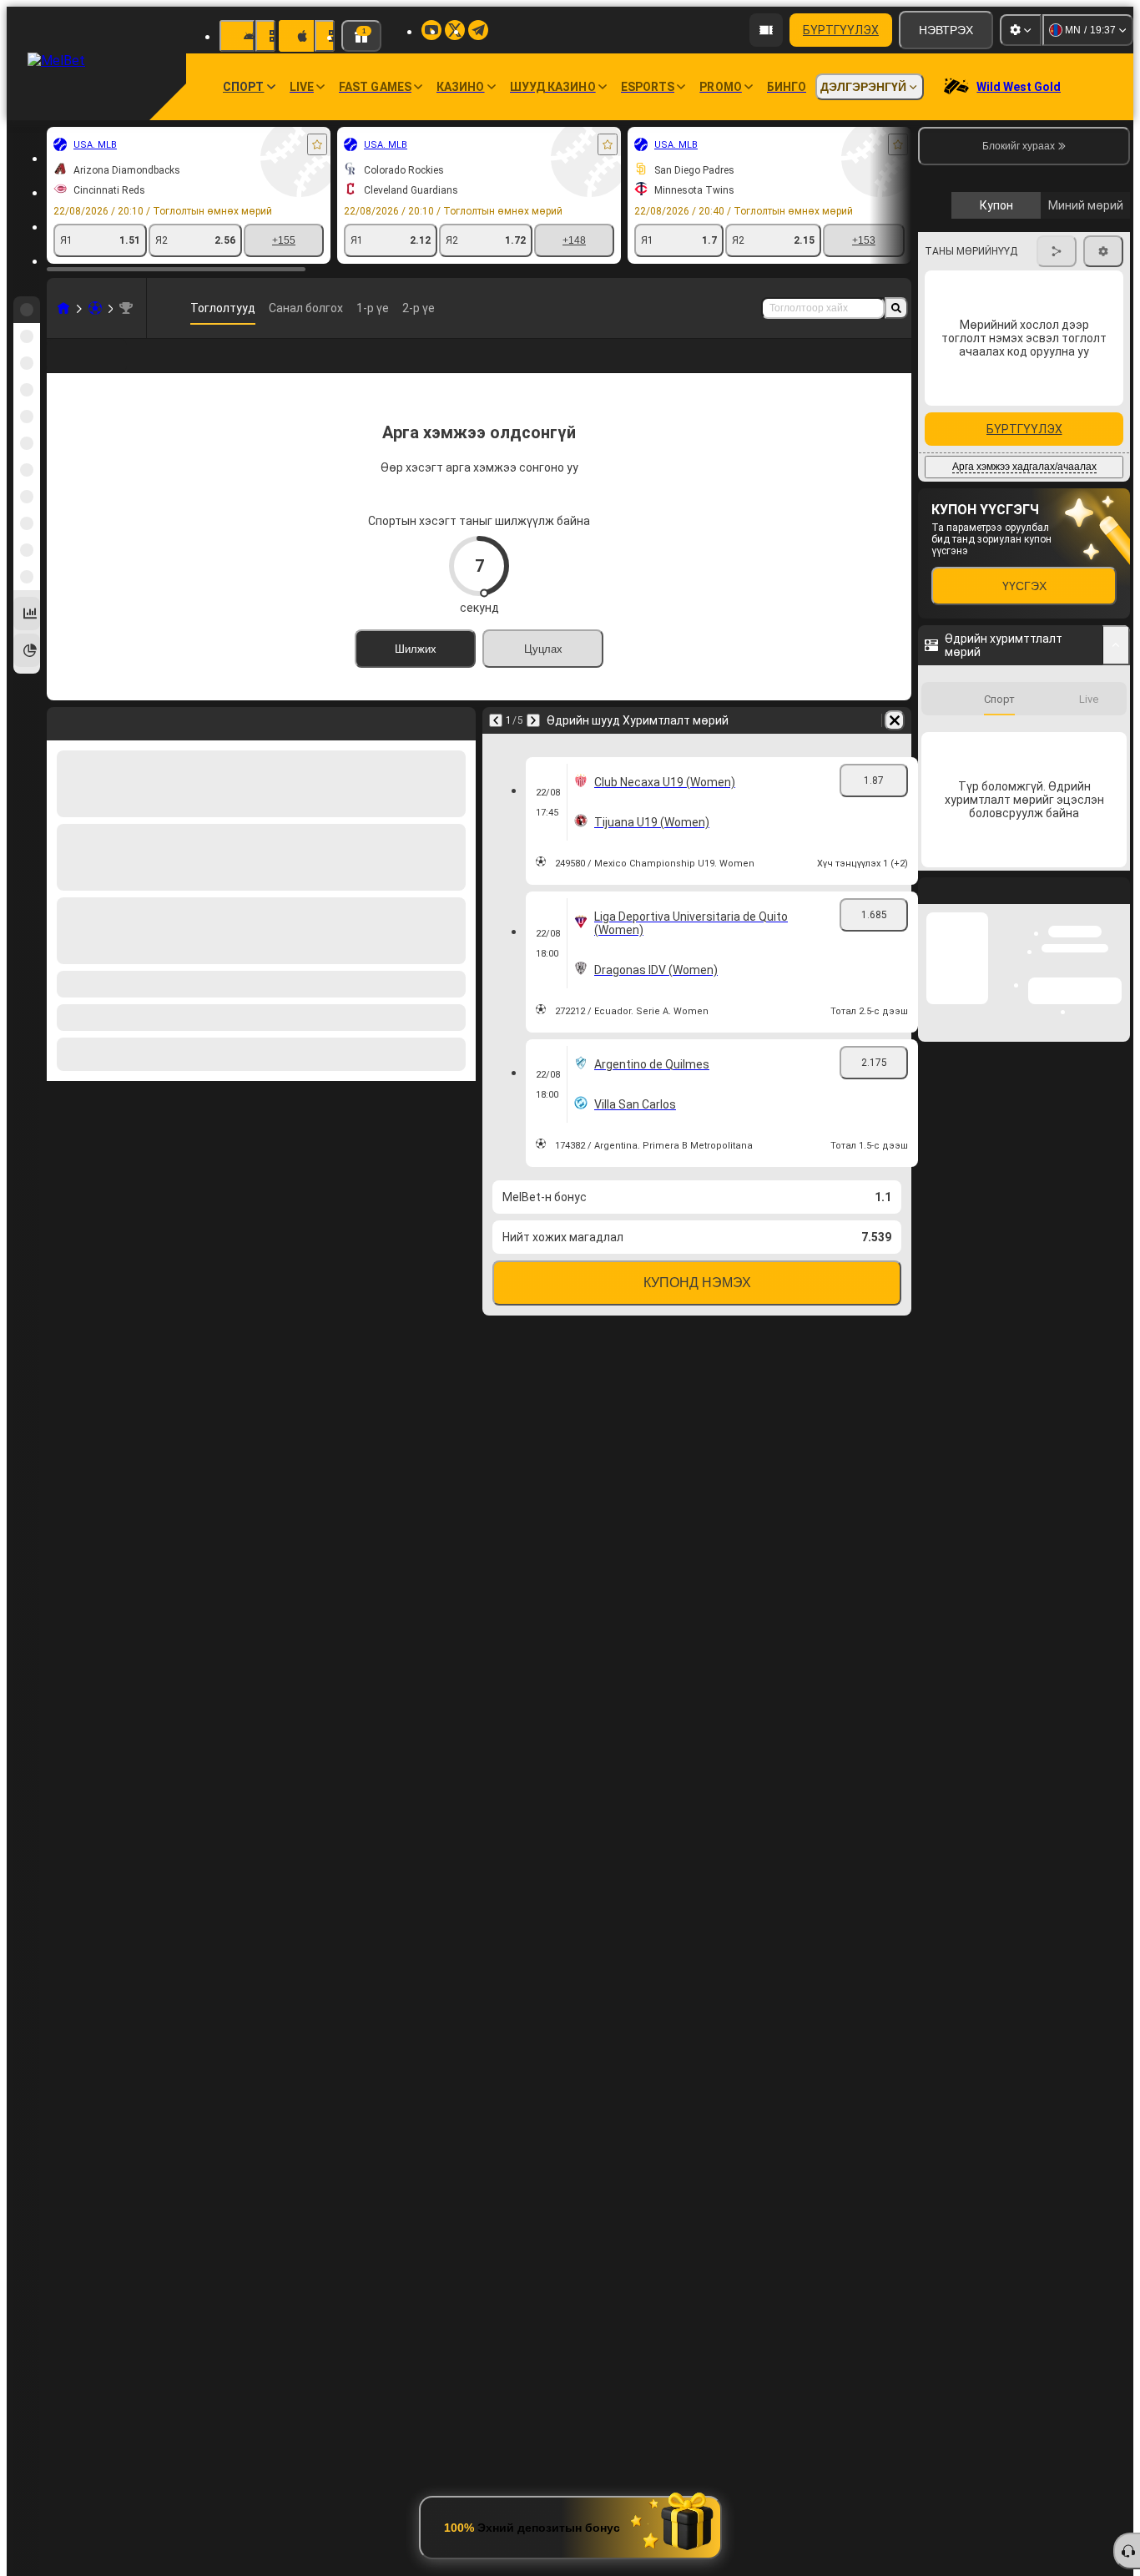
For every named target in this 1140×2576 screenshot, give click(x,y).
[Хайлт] (896, 308)
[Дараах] (533, 747)
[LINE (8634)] (63, 308)
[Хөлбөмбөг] (95, 308)
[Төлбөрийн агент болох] (766, 30)
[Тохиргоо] (1021, 30)
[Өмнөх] (496, 747)
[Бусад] (825, 369)
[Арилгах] (895, 747)
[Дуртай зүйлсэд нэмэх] (317, 144)
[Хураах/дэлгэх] (1116, 948)
